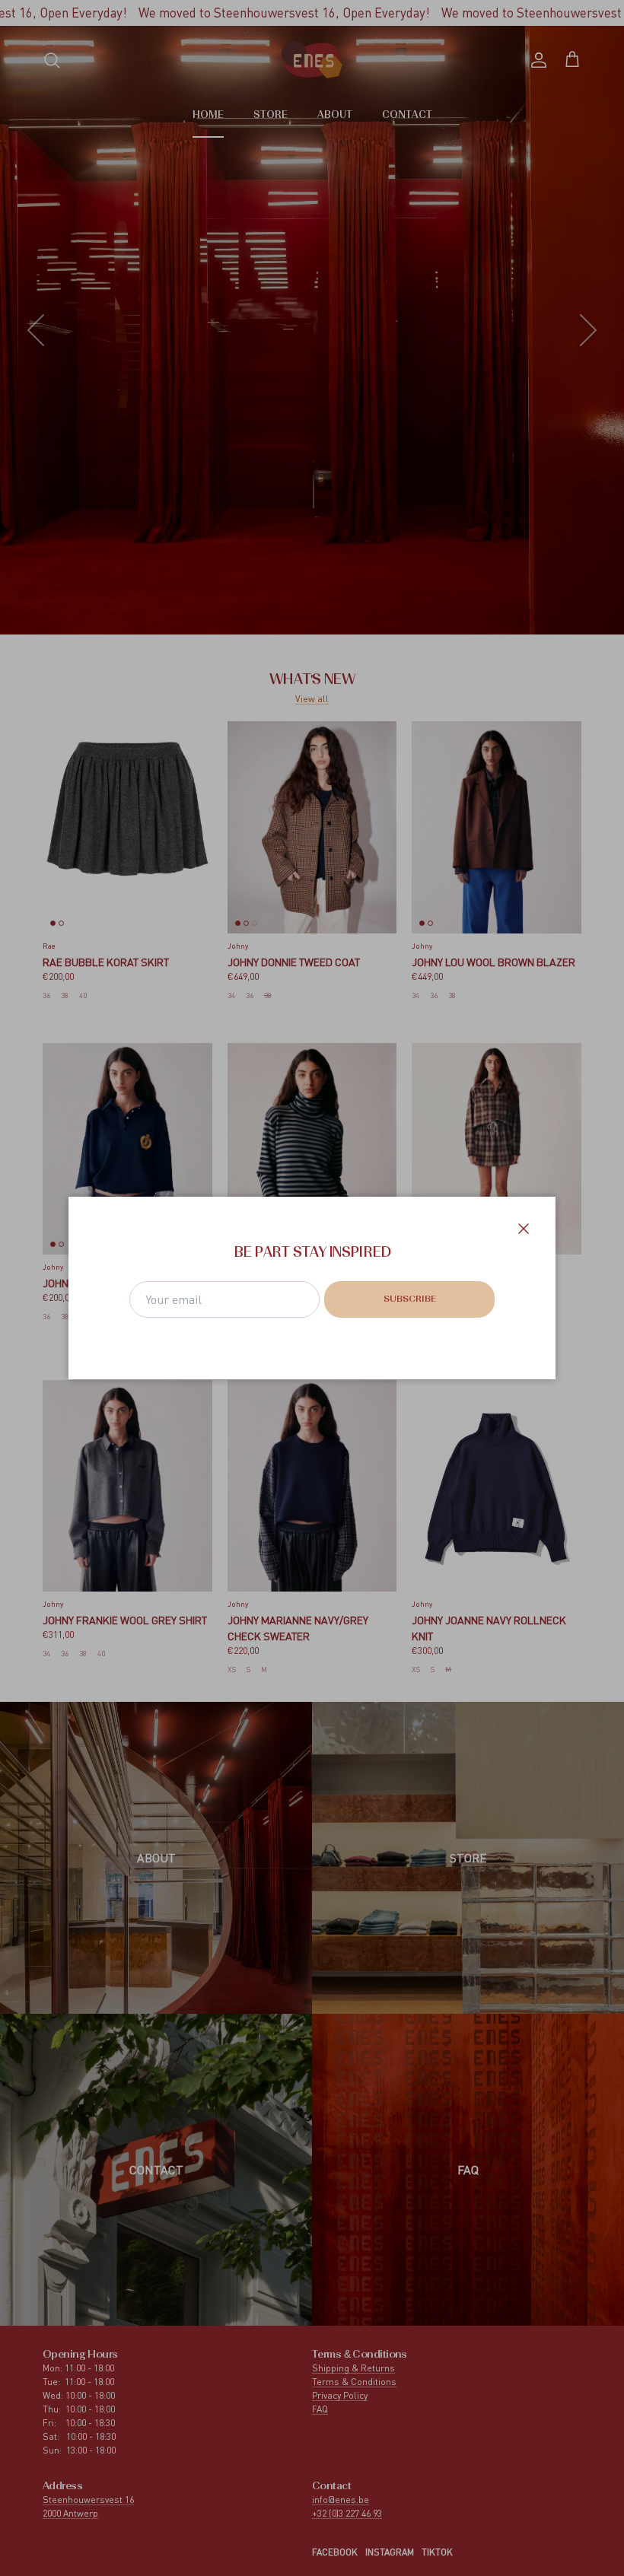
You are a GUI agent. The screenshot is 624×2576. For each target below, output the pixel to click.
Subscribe (410, 1299)
